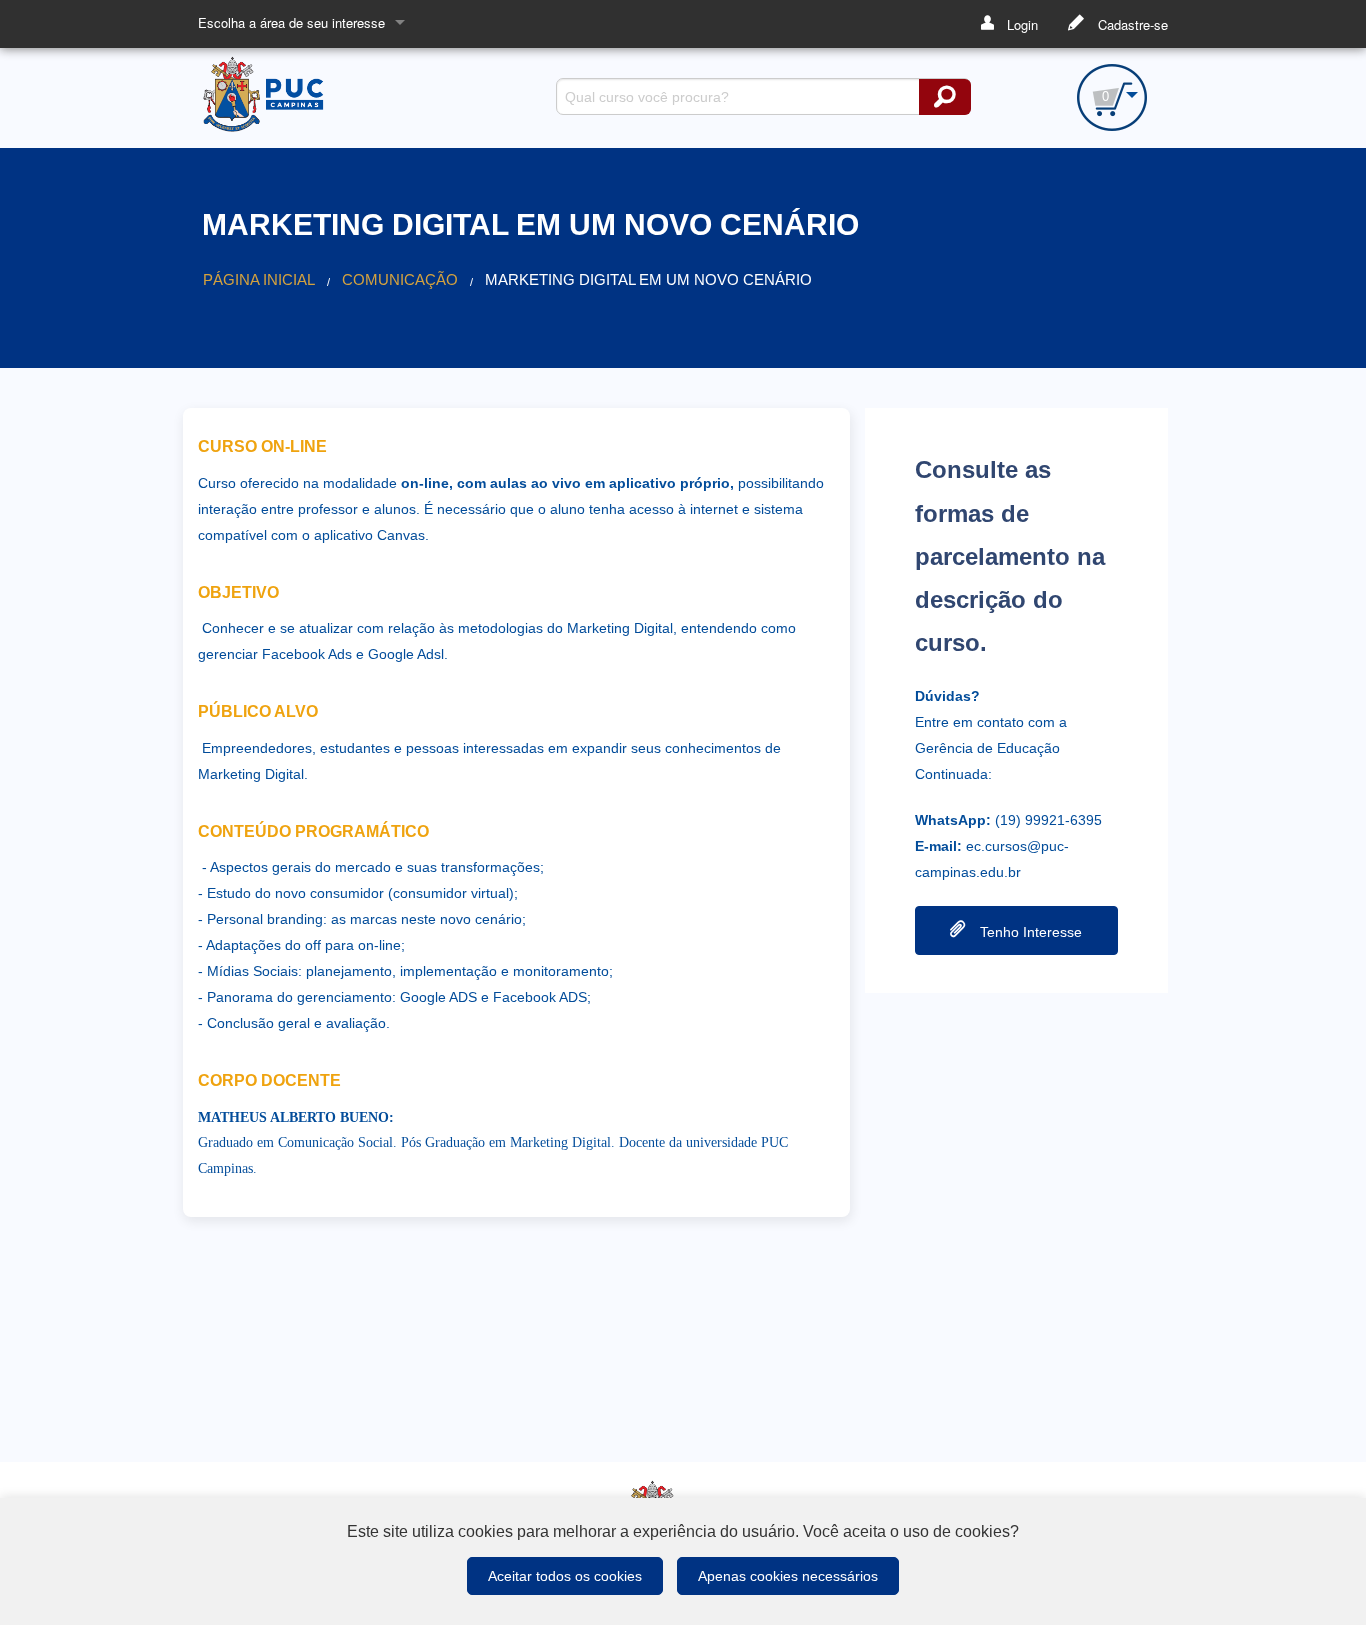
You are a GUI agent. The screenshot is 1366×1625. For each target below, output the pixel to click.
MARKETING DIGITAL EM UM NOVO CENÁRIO (648, 280)
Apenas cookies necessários (788, 1576)
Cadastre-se (1131, 24)
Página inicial (259, 280)
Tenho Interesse (1029, 932)
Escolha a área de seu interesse (291, 22)
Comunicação (400, 280)
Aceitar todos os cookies (565, 1576)
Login (1020, 24)
